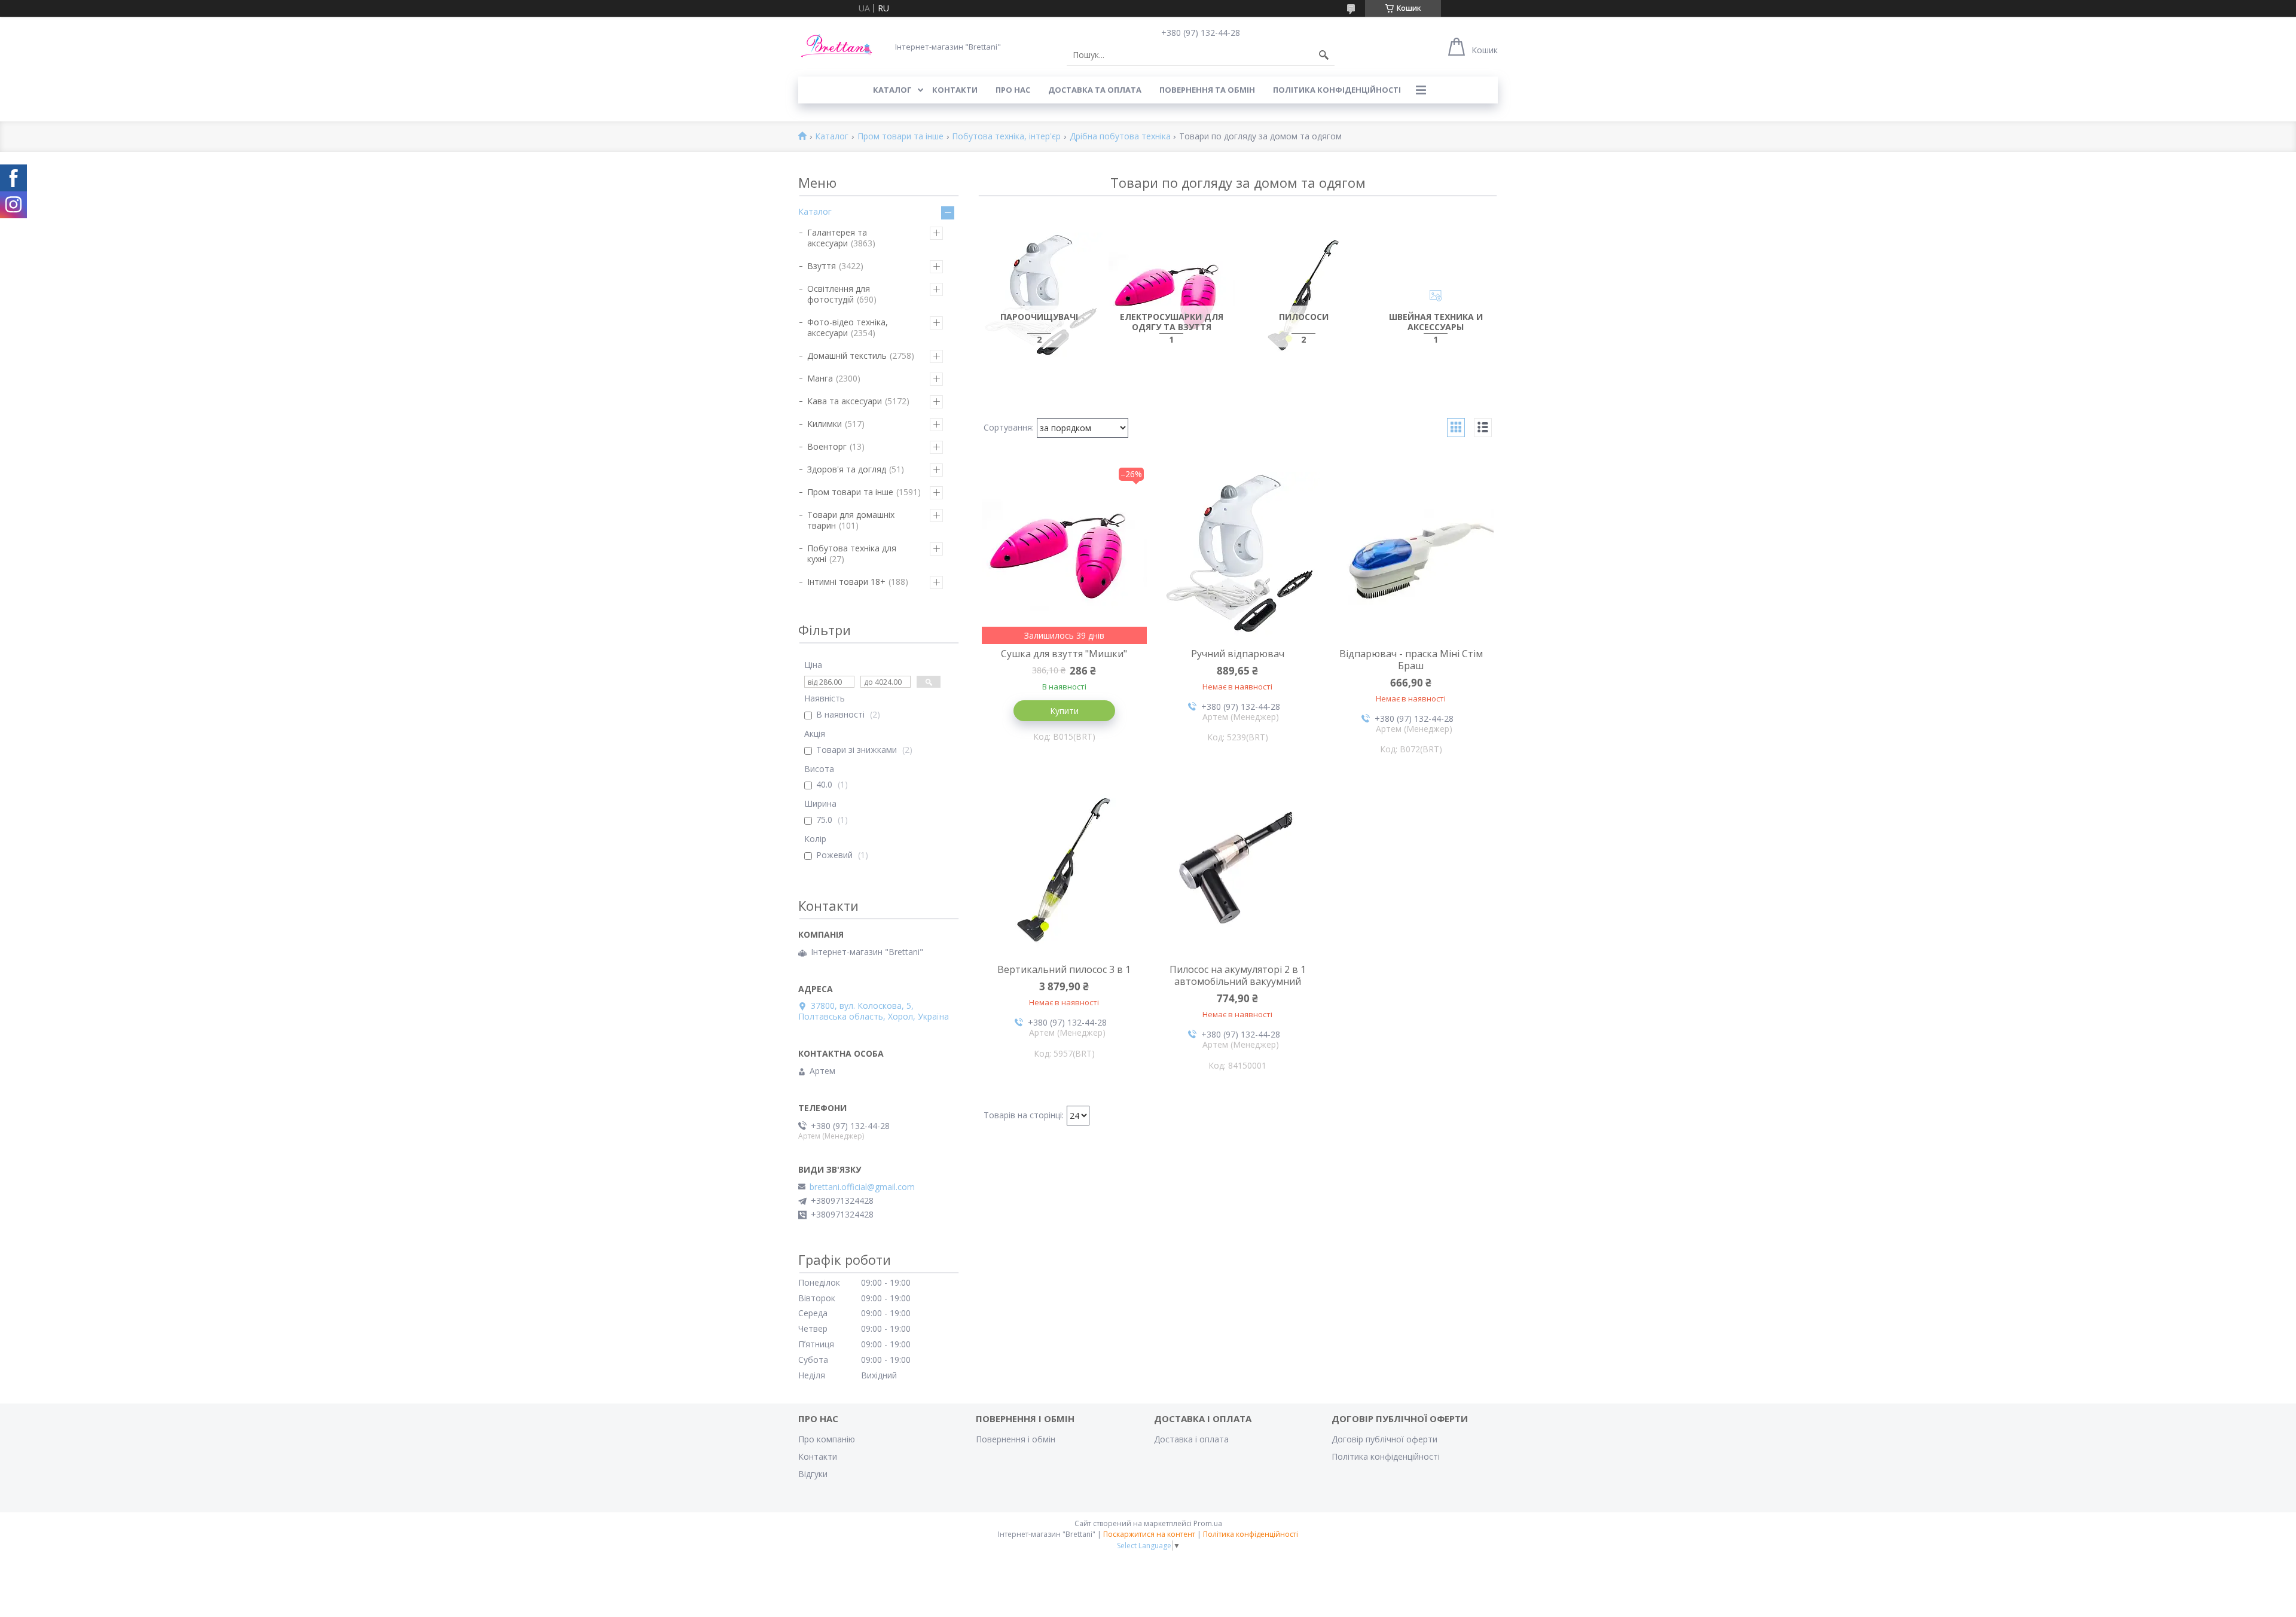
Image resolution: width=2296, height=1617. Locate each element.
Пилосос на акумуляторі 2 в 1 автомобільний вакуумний (1238, 975)
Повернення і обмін (1016, 1439)
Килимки (825, 424)
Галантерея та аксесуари (837, 238)
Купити (1064, 711)
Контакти (818, 1456)
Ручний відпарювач (1238, 654)
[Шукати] (1324, 55)
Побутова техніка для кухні (852, 553)
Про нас (1013, 90)
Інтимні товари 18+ (846, 582)
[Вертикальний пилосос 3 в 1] (1064, 870)
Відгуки (813, 1474)
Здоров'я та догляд (847, 469)
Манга (820, 378)
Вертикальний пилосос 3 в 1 (1064, 969)
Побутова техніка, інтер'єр (1006, 137)
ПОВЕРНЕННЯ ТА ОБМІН (1207, 90)
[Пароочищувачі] (1039, 296)
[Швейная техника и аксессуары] (1436, 296)
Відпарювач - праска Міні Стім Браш (1411, 660)
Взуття (822, 266)
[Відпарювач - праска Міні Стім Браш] (1411, 554)
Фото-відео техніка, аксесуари (848, 327)
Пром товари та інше (900, 137)
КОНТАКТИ (955, 90)
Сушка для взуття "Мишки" (1064, 654)
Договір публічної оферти (1384, 1439)
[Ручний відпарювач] (1238, 554)
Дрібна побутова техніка (1120, 137)
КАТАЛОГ (892, 90)
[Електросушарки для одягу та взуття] (1172, 296)
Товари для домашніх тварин (851, 520)
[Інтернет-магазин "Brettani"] (837, 46)
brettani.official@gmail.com (862, 1187)
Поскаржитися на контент (1149, 1534)
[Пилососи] (1304, 296)
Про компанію (827, 1439)
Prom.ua (1208, 1523)
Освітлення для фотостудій (839, 294)
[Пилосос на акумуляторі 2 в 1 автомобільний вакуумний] (1238, 870)
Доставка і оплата (1191, 1439)
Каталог (832, 137)
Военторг (827, 446)
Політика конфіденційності (1337, 90)
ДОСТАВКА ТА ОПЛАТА (1095, 90)
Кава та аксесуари (845, 401)
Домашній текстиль (847, 356)
